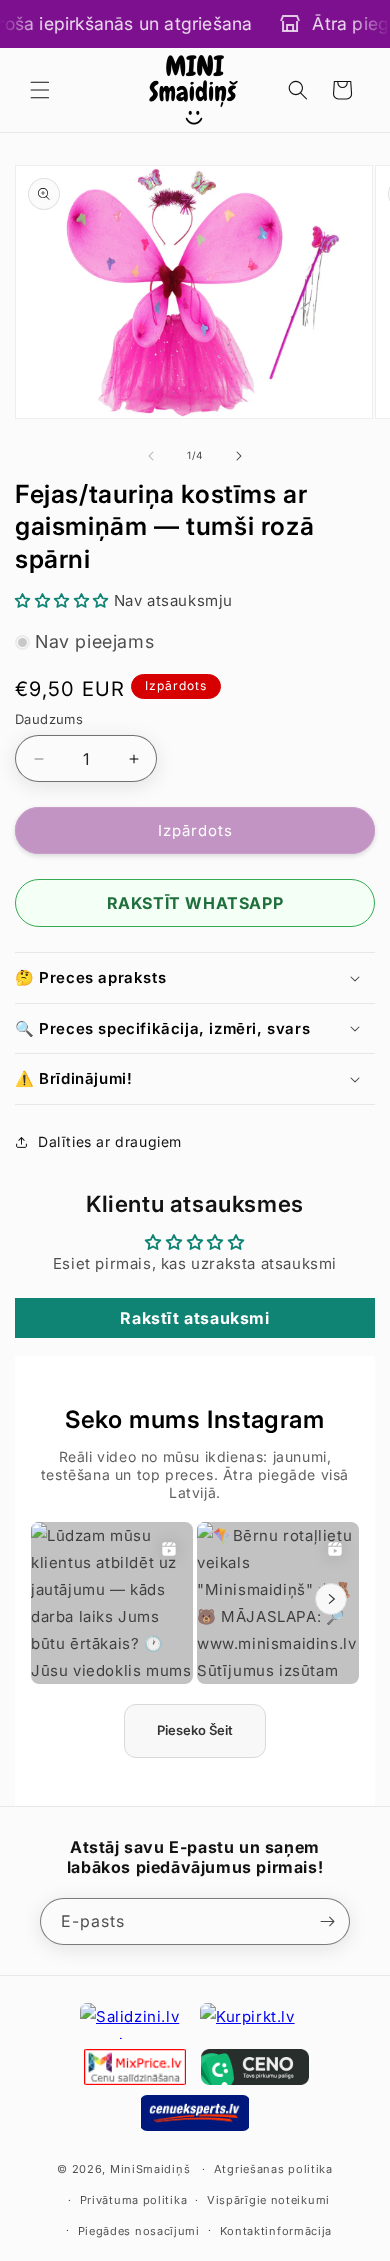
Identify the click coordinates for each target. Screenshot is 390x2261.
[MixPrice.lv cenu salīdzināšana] (135, 2067)
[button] (40, 90)
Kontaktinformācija (276, 2231)
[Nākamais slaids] (239, 456)
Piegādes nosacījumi (139, 2231)
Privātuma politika (134, 2200)
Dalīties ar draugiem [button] (110, 1141)
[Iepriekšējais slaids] (151, 456)
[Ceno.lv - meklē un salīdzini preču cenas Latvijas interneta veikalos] (255, 2067)
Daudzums (49, 719)
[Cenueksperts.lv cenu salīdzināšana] (195, 2113)
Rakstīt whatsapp (195, 903)
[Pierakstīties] (327, 1921)
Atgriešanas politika (273, 2169)
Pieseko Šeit (195, 1730)
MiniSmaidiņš (150, 2169)
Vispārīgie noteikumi (268, 2200)
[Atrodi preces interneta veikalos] (255, 2021)
